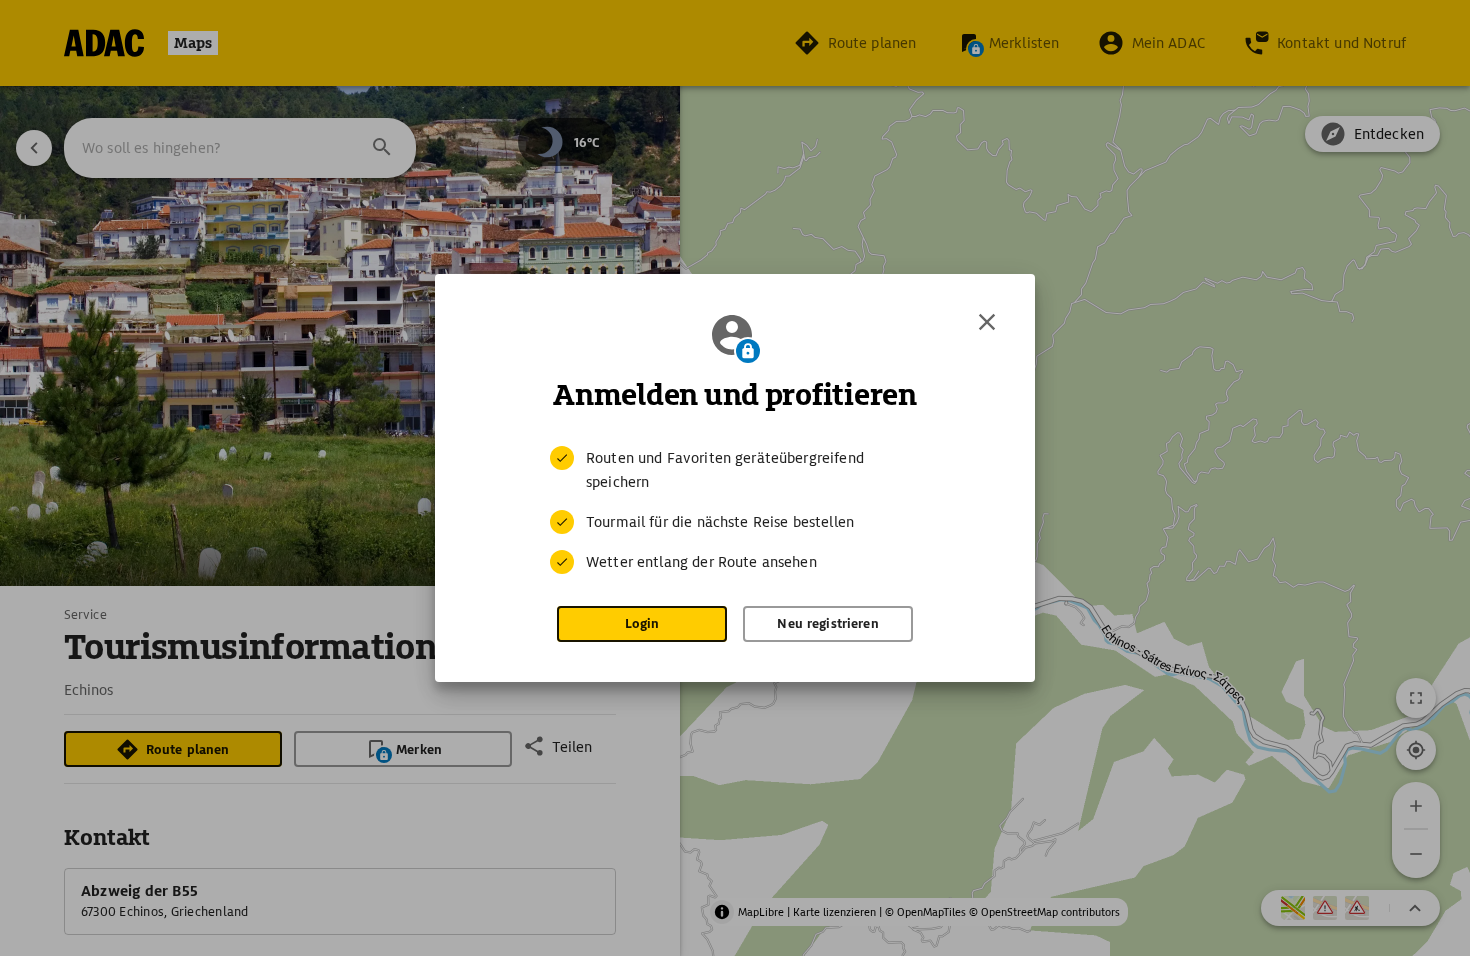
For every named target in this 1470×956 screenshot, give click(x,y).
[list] (735, 510)
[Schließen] (987, 322)
